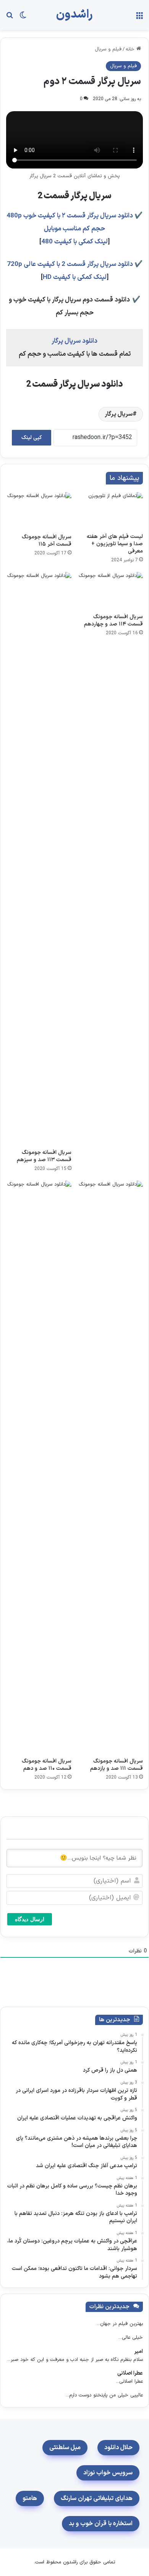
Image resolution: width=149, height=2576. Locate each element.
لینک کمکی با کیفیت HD (75, 277)
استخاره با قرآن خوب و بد (101, 2524)
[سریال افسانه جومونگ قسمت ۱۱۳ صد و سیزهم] (39, 859)
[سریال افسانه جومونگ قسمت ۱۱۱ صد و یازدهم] (110, 1467)
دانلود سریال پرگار (74, 341)
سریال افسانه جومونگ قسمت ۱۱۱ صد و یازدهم (117, 1765)
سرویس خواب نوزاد (108, 2473)
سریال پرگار (119, 414)
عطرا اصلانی (130, 2373)
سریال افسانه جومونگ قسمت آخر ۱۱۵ (47, 541)
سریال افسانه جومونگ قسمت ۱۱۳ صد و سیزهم (44, 1156)
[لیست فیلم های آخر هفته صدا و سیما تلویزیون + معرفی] (110, 510)
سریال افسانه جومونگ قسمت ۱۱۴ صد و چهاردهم (113, 621)
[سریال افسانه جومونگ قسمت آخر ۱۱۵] (39, 511)
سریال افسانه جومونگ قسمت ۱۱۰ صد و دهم (47, 1765)
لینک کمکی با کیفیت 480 (74, 242)
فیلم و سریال (108, 49)
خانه (131, 49)
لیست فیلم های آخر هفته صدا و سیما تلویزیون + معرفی (115, 544)
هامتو (30, 2498)
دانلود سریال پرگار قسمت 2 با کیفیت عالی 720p (70, 264)
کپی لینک (32, 438)
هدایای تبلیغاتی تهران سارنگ (97, 2498)
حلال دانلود (118, 2448)
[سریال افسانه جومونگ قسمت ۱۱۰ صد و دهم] (39, 1467)
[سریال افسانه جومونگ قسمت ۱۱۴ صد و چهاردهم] (110, 591)
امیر (138, 2352)
